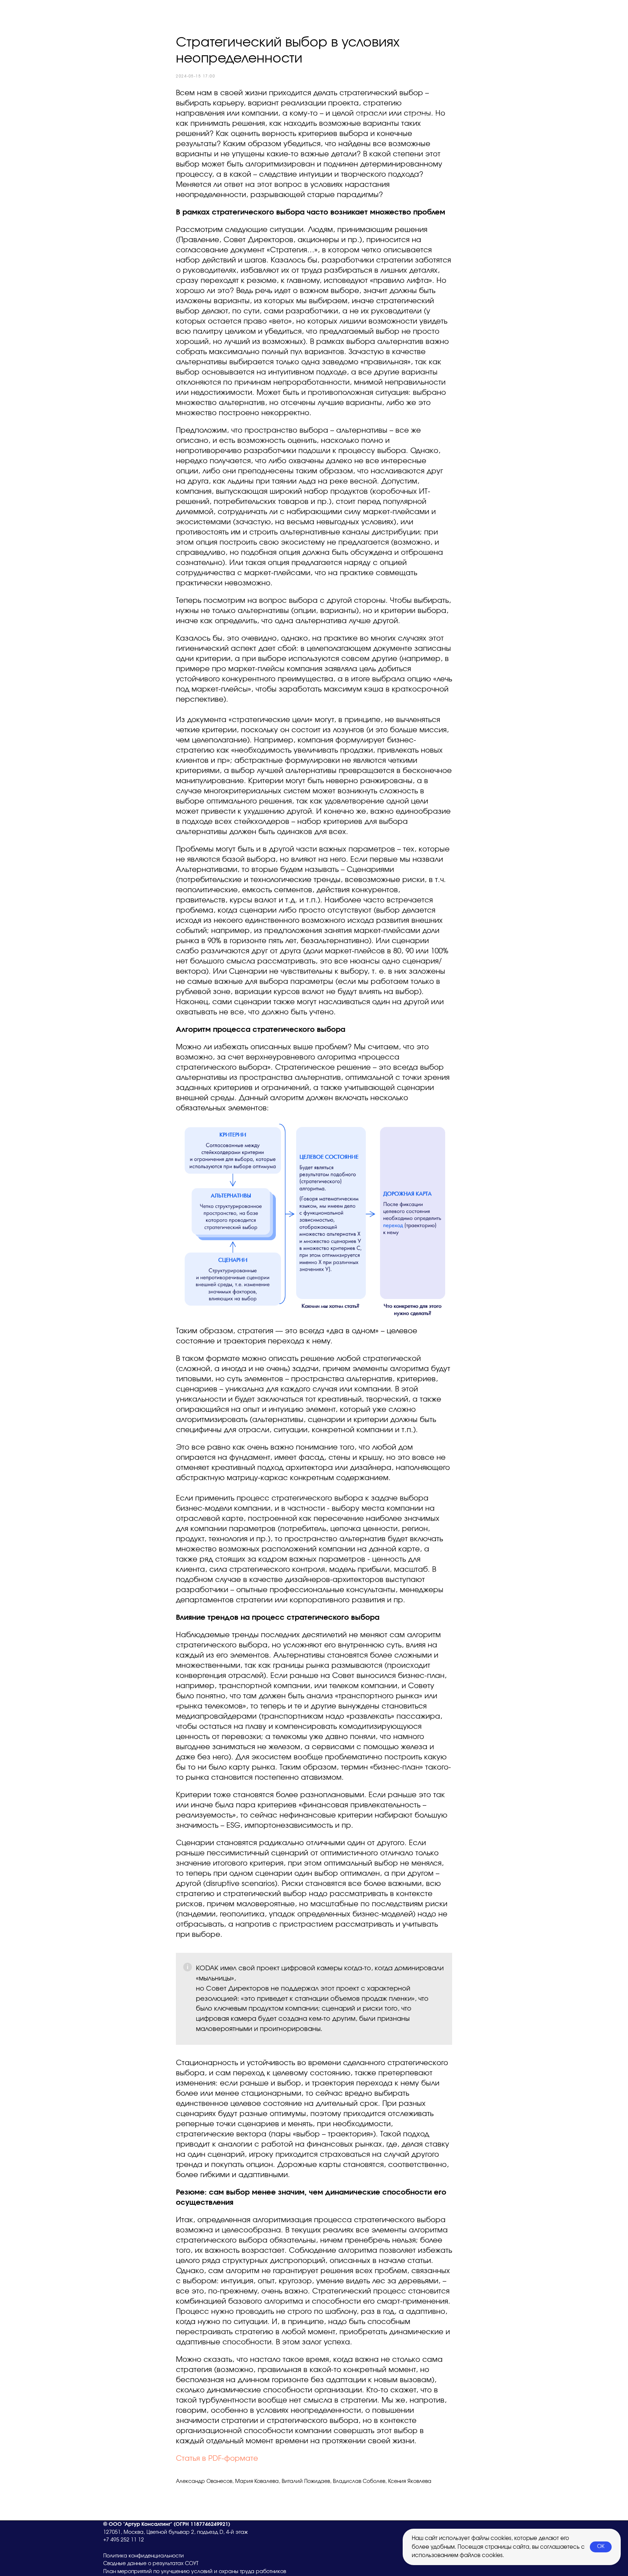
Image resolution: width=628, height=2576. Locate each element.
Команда (426, 116)
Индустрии (373, 116)
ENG (518, 116)
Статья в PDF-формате (217, 2459)
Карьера (476, 116)
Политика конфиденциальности (144, 2556)
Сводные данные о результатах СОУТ (151, 2564)
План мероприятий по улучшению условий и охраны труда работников (195, 2572)
